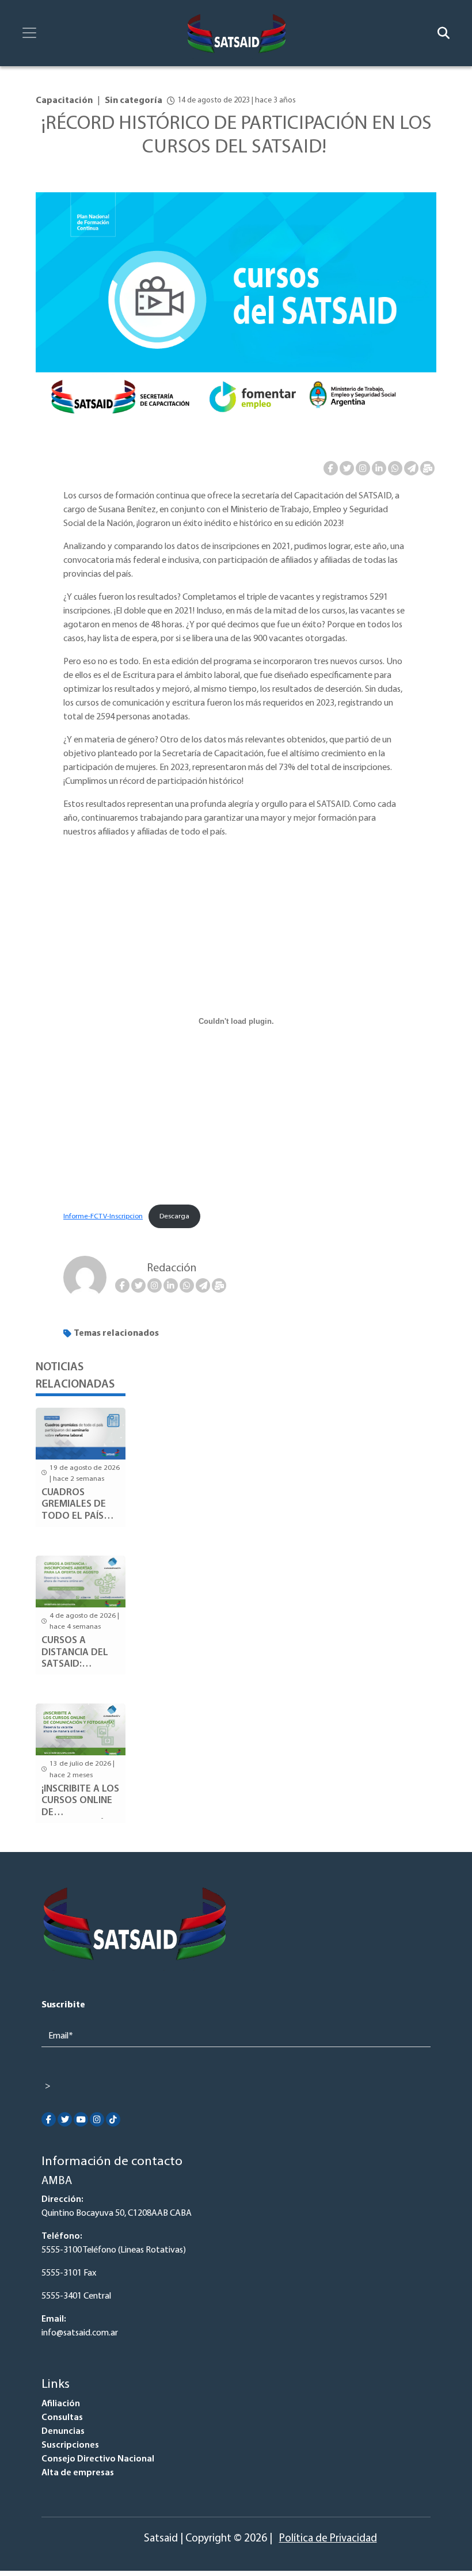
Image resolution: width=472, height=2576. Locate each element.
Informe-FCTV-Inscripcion (103, 1216)
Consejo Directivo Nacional (98, 2459)
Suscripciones (70, 2445)
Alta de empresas (78, 2473)
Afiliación (61, 2404)
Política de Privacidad (328, 2539)
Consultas (62, 2418)
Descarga (174, 1216)
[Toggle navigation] (29, 33)
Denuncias (63, 2432)
